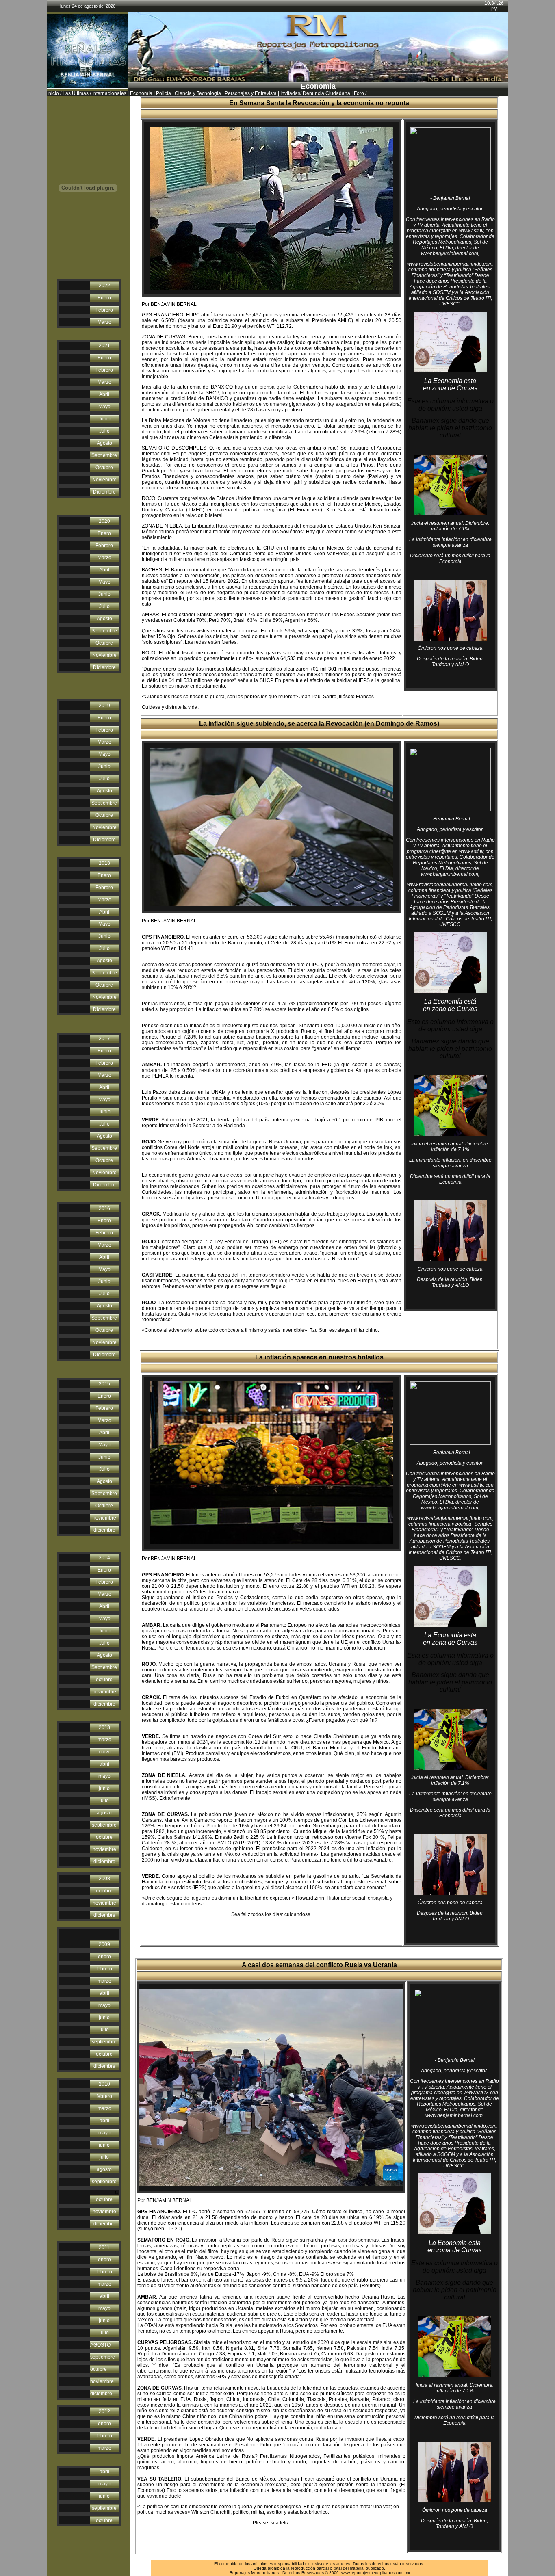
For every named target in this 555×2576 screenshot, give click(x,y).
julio (104, 1801)
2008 (104, 1879)
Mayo (104, 407)
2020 (104, 521)
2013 (104, 1727)
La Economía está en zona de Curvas (450, 384)
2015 (104, 1384)
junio (104, 1788)
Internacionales (109, 93)
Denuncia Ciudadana (326, 93)
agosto (104, 1813)
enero (104, 1957)
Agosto (104, 443)
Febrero (104, 310)
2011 (104, 2247)
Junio (104, 419)
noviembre (104, 1518)
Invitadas (290, 93)
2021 (104, 346)
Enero (104, 298)
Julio (104, 431)
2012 (104, 2411)
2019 (104, 706)
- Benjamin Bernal (450, 198)
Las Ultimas (76, 93)
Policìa (164, 93)
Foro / (360, 93)
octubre (104, 1680)
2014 (104, 1558)
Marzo (104, 322)
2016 (104, 1208)
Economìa (141, 93)
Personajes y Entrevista (251, 93)
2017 (104, 1039)
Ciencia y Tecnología (198, 93)
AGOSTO (100, 2345)
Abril (104, 394)
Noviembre (104, 480)
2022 (104, 286)
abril (104, 1764)
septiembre (104, 1825)
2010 (104, 2084)
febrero (104, 1969)
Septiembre (104, 455)
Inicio (53, 93)
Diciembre (104, 492)
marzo (104, 1740)
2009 (104, 1944)
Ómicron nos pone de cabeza (450, 648)
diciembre (104, 1530)
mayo (104, 1776)
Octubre (104, 468)
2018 (104, 863)
